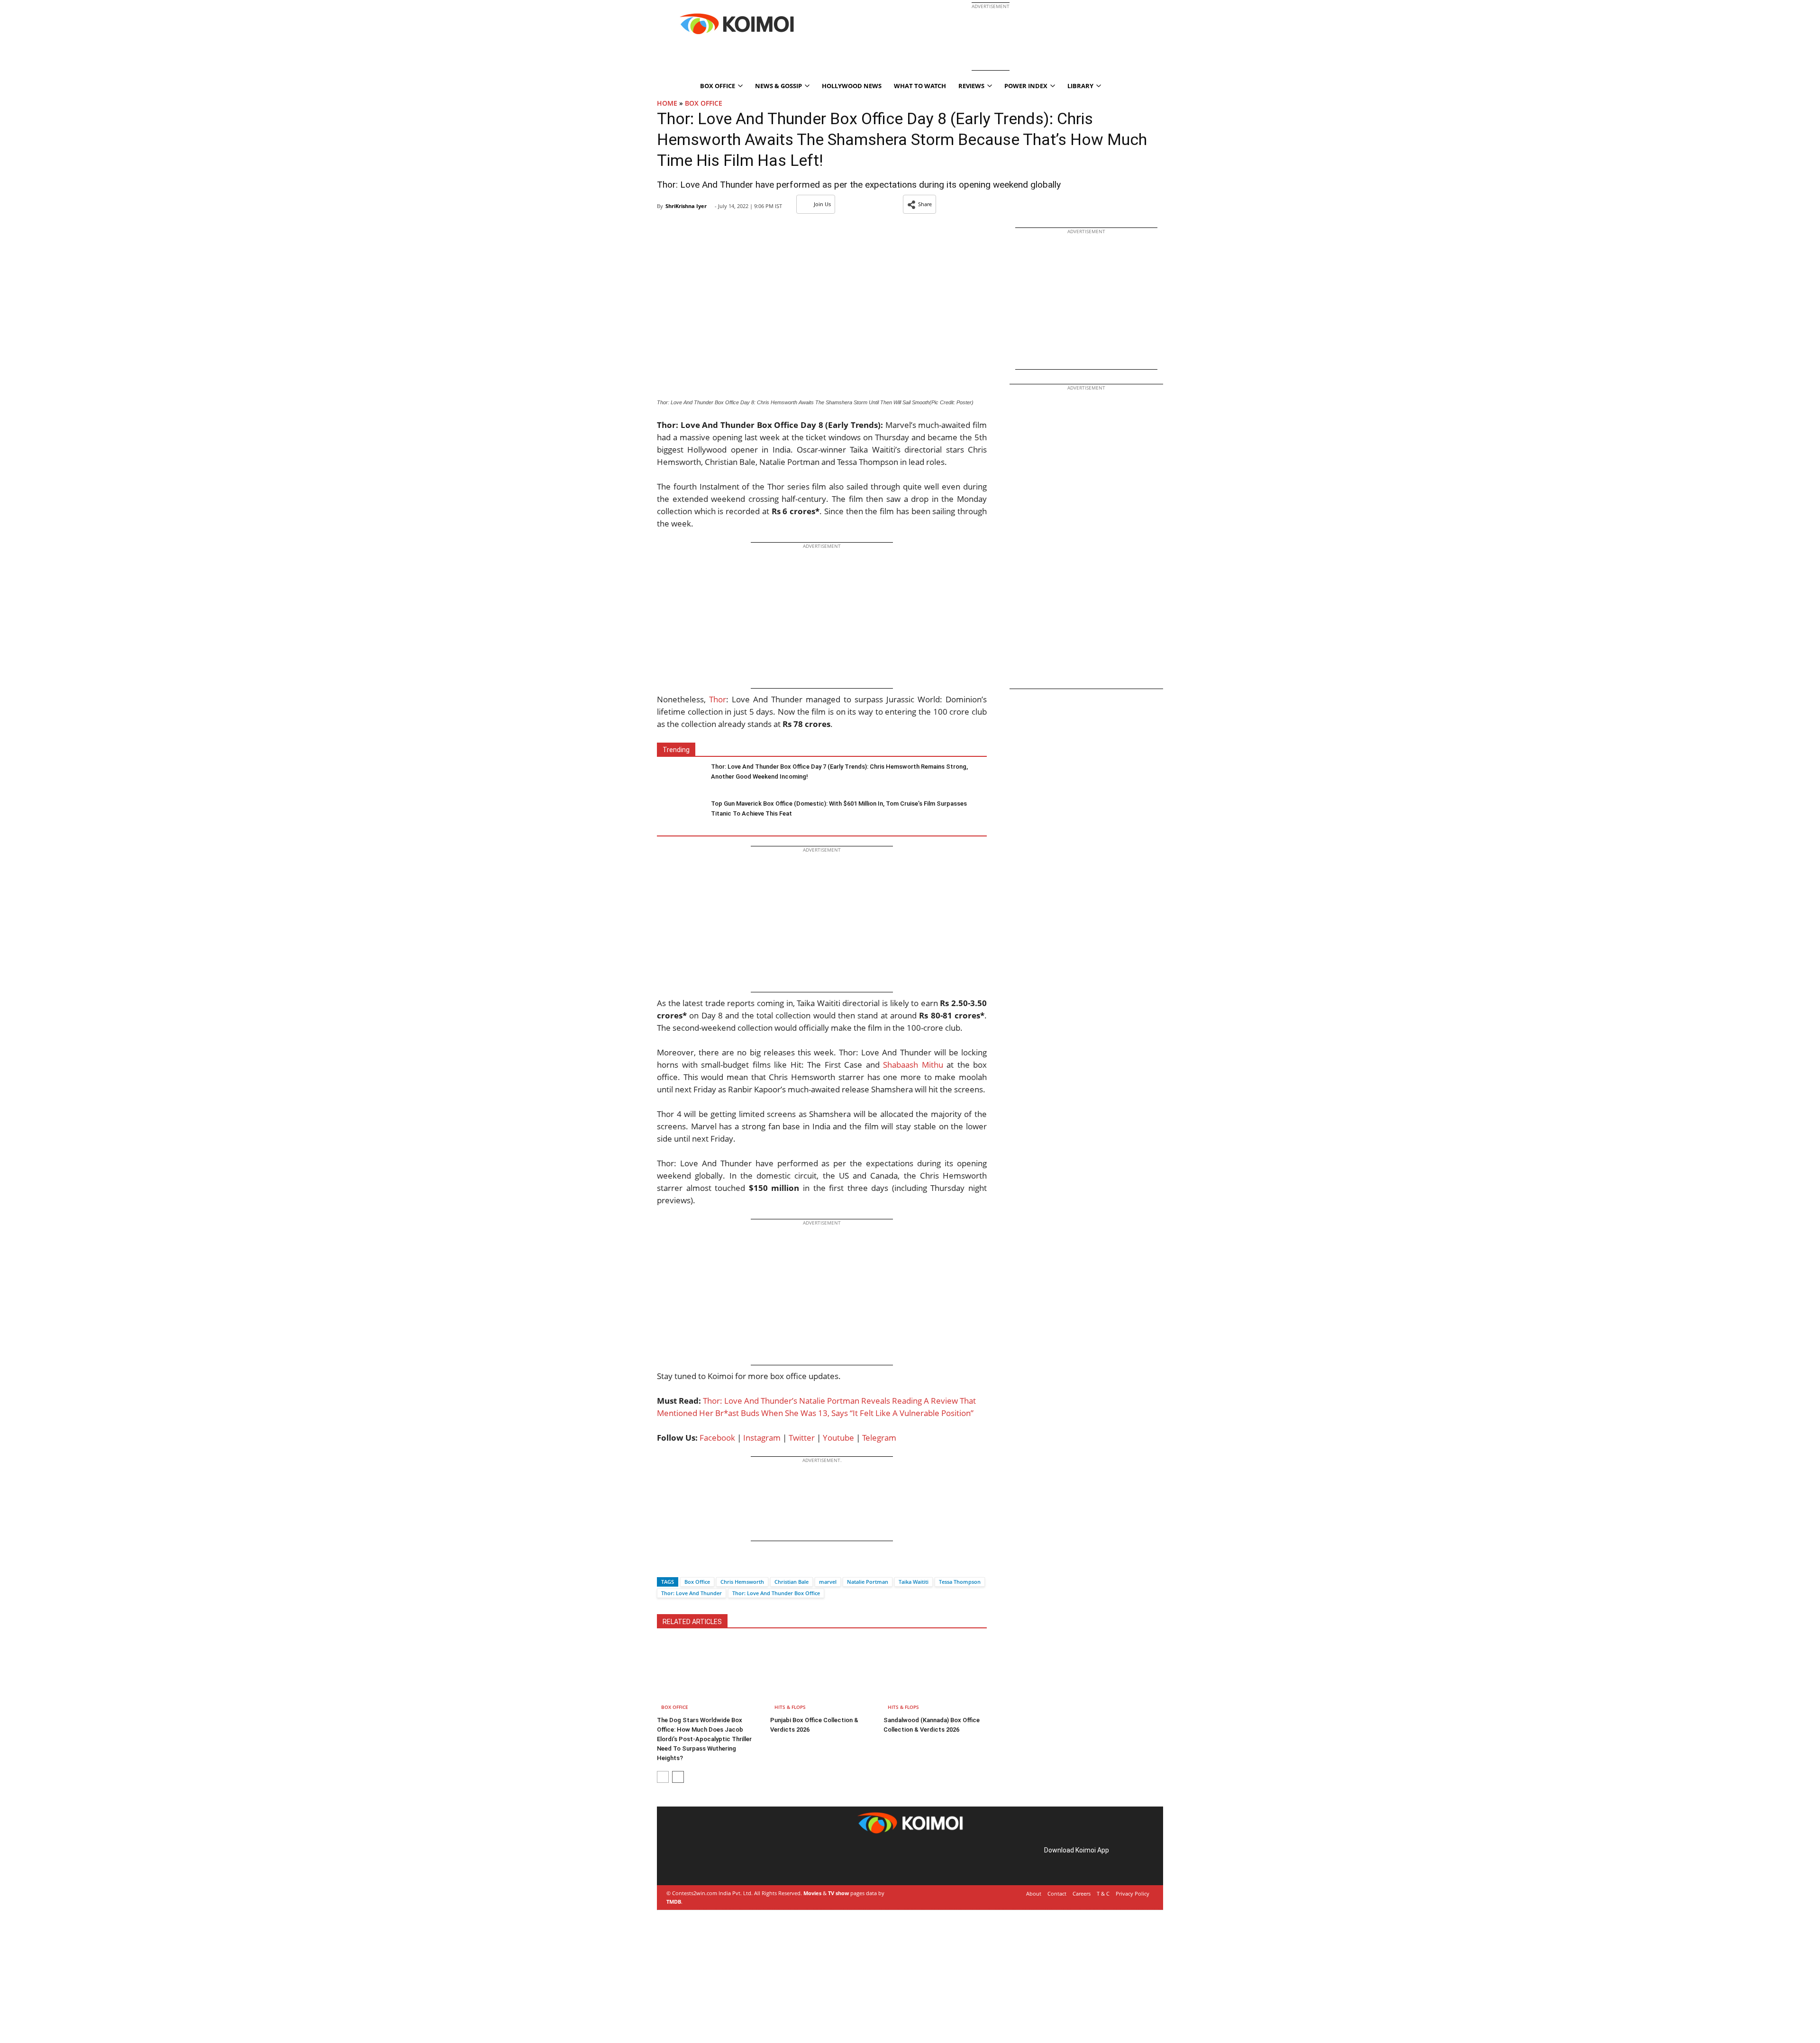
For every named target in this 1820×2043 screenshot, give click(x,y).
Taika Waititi (914, 1582)
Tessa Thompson (960, 1582)
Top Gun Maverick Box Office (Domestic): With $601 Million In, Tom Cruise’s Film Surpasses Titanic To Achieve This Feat (839, 808)
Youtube (838, 1438)
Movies (812, 1893)
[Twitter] (680, 1565)
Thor (718, 699)
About (1034, 1893)
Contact (1057, 1893)
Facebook (717, 1438)
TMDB (674, 1902)
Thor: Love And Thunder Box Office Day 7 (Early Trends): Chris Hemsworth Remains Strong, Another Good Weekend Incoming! (839, 772)
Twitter (802, 1438)
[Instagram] (695, 1861)
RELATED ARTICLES (692, 1622)
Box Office (704, 103)
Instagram (762, 1438)
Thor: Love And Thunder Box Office (776, 1593)
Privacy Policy (1133, 1893)
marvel (828, 1582)
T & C (1103, 1893)
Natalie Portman (868, 1582)
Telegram (879, 1438)
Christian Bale (792, 1582)
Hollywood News (852, 86)
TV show (838, 1893)
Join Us (822, 204)
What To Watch (920, 86)
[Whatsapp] (696, 1565)
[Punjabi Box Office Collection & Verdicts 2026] (822, 1677)
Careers (1082, 1893)
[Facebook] (664, 1565)
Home (667, 103)
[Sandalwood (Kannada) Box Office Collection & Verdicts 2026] (935, 1677)
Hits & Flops (790, 1707)
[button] (919, 204)
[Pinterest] (708, 1861)
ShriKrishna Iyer (686, 206)
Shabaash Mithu (913, 1065)
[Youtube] (735, 1861)
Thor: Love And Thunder (692, 1593)
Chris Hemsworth (742, 1582)
